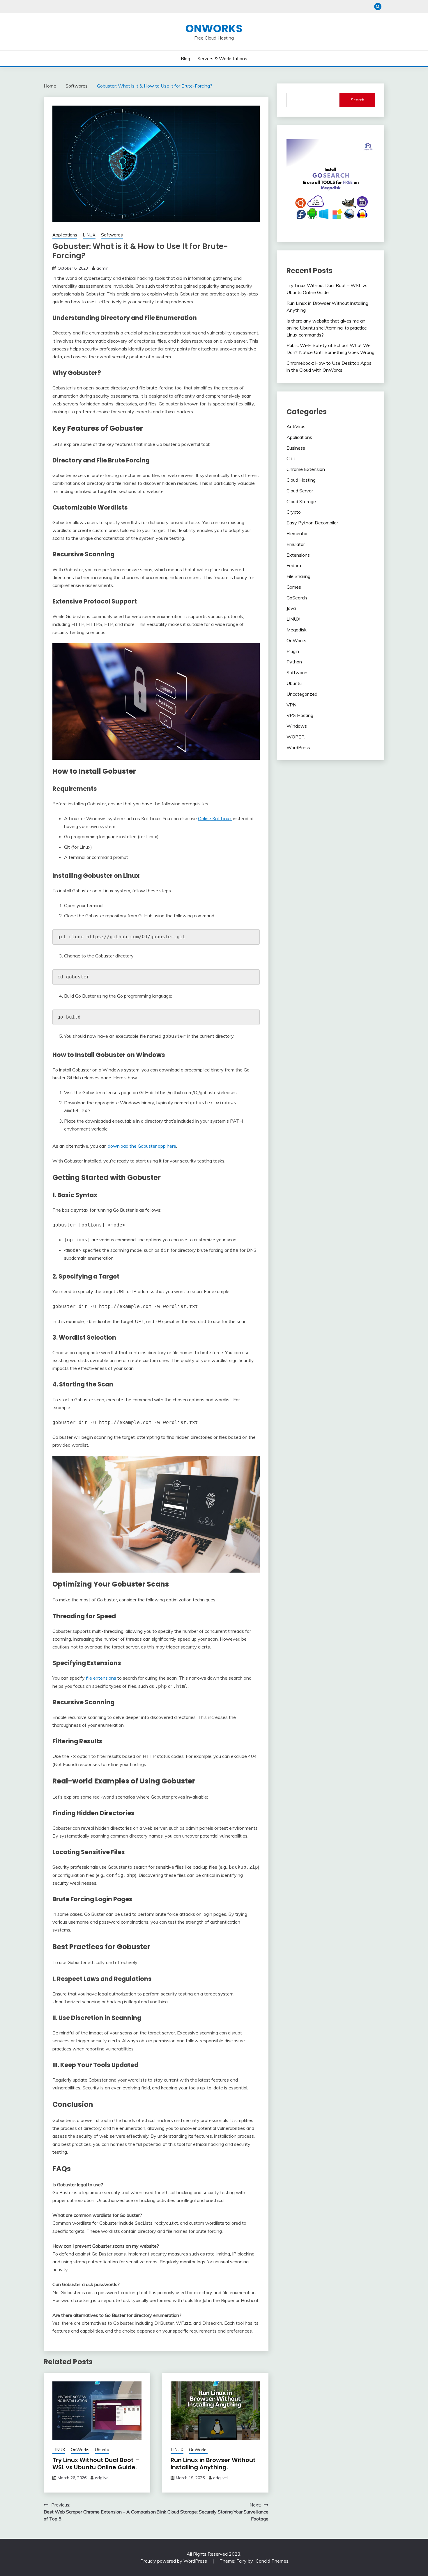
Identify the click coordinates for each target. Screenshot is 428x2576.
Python (294, 662)
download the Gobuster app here (142, 1146)
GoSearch (297, 598)
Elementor (297, 533)
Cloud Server (300, 491)
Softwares (112, 235)
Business (296, 448)
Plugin (293, 651)
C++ (291, 458)
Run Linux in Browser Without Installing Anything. (213, 2464)
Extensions (298, 555)
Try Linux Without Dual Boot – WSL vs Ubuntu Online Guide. (96, 2464)
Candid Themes (272, 2561)
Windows (297, 726)
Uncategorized (302, 694)
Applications (65, 235)
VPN (291, 705)
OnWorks (214, 29)
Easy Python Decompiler (312, 523)
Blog (185, 58)
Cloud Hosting (301, 480)
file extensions (101, 1678)
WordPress (298, 747)
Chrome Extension (306, 469)
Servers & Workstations (222, 58)
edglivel (102, 2478)
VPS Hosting (300, 715)
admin (102, 268)
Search (358, 100)
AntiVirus (296, 426)
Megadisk (297, 630)
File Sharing (298, 576)
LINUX (89, 235)
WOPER (296, 737)
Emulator (296, 544)
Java (291, 608)
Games (294, 587)
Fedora (294, 565)
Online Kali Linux (215, 818)
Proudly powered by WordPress (174, 2561)
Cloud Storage (301, 501)
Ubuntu (102, 2450)
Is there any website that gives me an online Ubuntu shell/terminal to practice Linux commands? (327, 328)
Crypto (294, 512)
